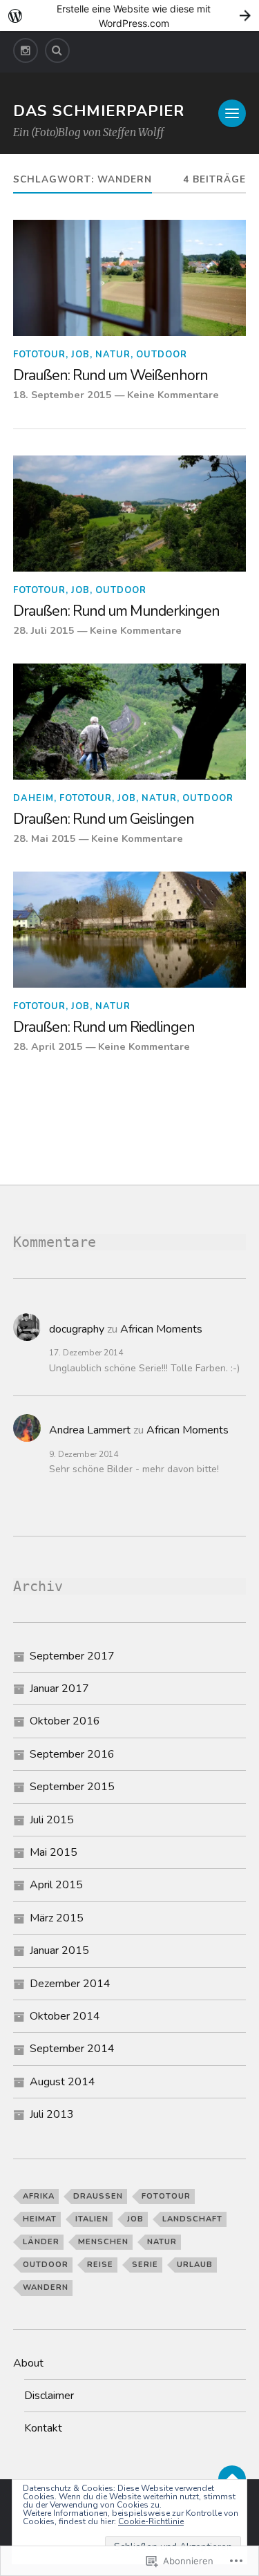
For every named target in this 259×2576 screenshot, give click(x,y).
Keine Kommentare (173, 395)
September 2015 (72, 1787)
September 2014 (72, 2049)
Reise (100, 2265)
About (28, 2363)
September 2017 (72, 1656)
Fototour (39, 355)
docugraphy (77, 1329)
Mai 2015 (54, 1852)
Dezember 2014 (70, 1984)
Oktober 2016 (65, 1721)
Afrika (39, 2196)
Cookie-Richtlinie (151, 2521)
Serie (145, 2265)
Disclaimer (49, 2396)
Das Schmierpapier (99, 111)
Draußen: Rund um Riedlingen (104, 1028)
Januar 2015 (59, 1950)
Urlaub (195, 2265)
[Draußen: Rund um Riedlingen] (130, 930)
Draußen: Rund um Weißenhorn (111, 376)
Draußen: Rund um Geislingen (104, 820)
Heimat (40, 2219)
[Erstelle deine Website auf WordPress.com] (129, 16)
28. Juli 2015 (44, 630)
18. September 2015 (63, 395)
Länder (41, 2242)
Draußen (98, 2196)
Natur (113, 355)
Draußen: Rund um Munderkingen (116, 612)
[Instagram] (26, 50)
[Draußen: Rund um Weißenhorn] (130, 278)
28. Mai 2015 (45, 838)
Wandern (46, 2287)
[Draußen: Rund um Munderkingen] (130, 514)
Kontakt (43, 2428)
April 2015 (56, 1885)
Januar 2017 (59, 1689)
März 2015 (57, 1918)
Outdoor (162, 355)
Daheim (33, 798)
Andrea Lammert (90, 1430)
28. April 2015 (48, 1046)
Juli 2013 (52, 2114)
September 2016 (72, 1754)
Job (80, 355)
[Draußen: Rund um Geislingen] (130, 722)
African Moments (161, 1329)
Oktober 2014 (65, 2016)
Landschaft (192, 2219)
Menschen (103, 2242)
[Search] (57, 50)
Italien (92, 2219)
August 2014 (63, 2082)
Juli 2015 (52, 1820)
